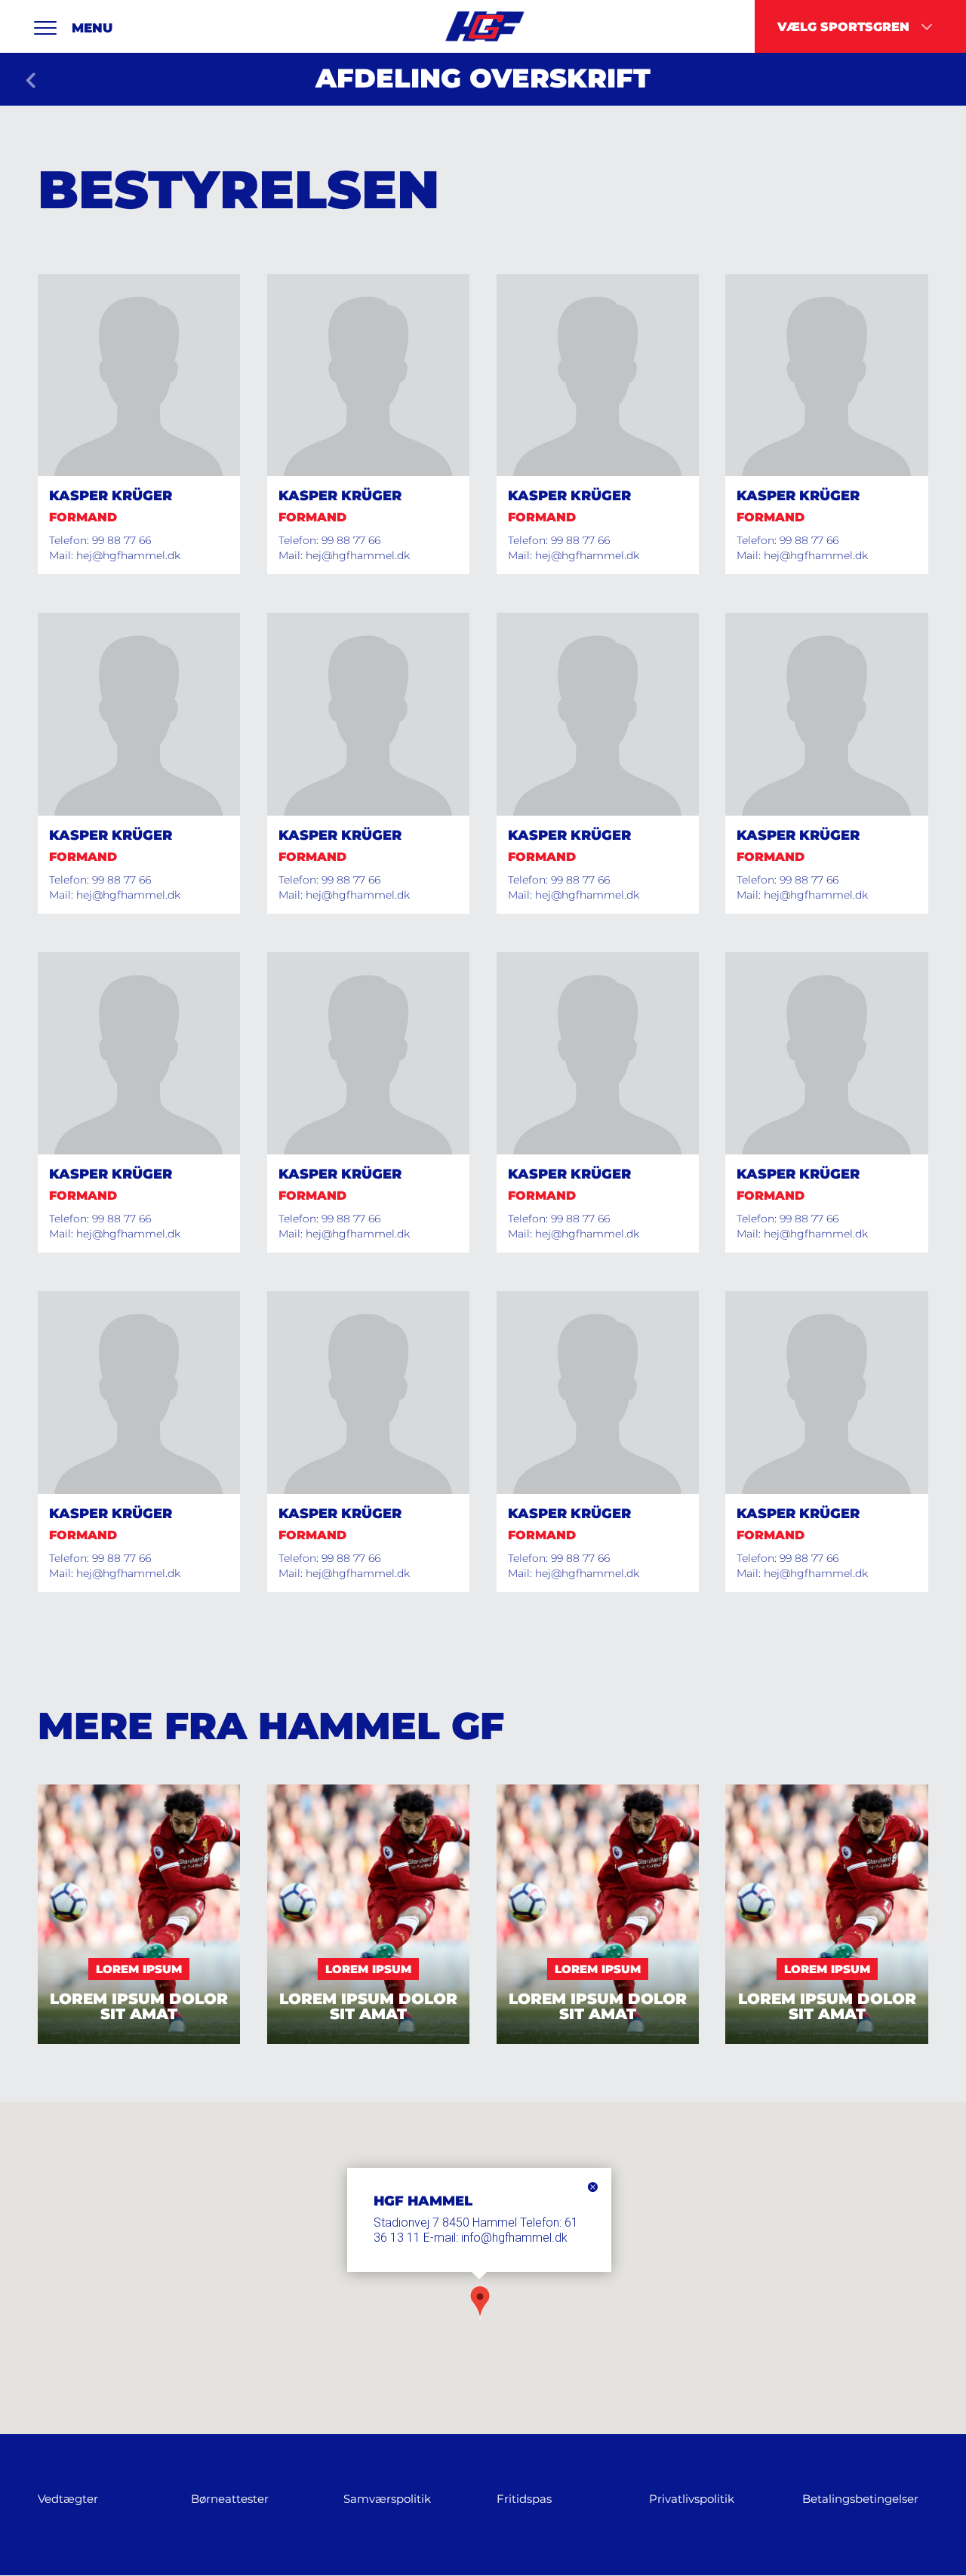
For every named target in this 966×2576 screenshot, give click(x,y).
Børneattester (230, 2499)
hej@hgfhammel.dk (128, 555)
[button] (480, 2305)
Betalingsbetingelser (860, 2499)
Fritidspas (524, 2499)
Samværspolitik (387, 2499)
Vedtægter (68, 2499)
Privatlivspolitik (692, 2499)
